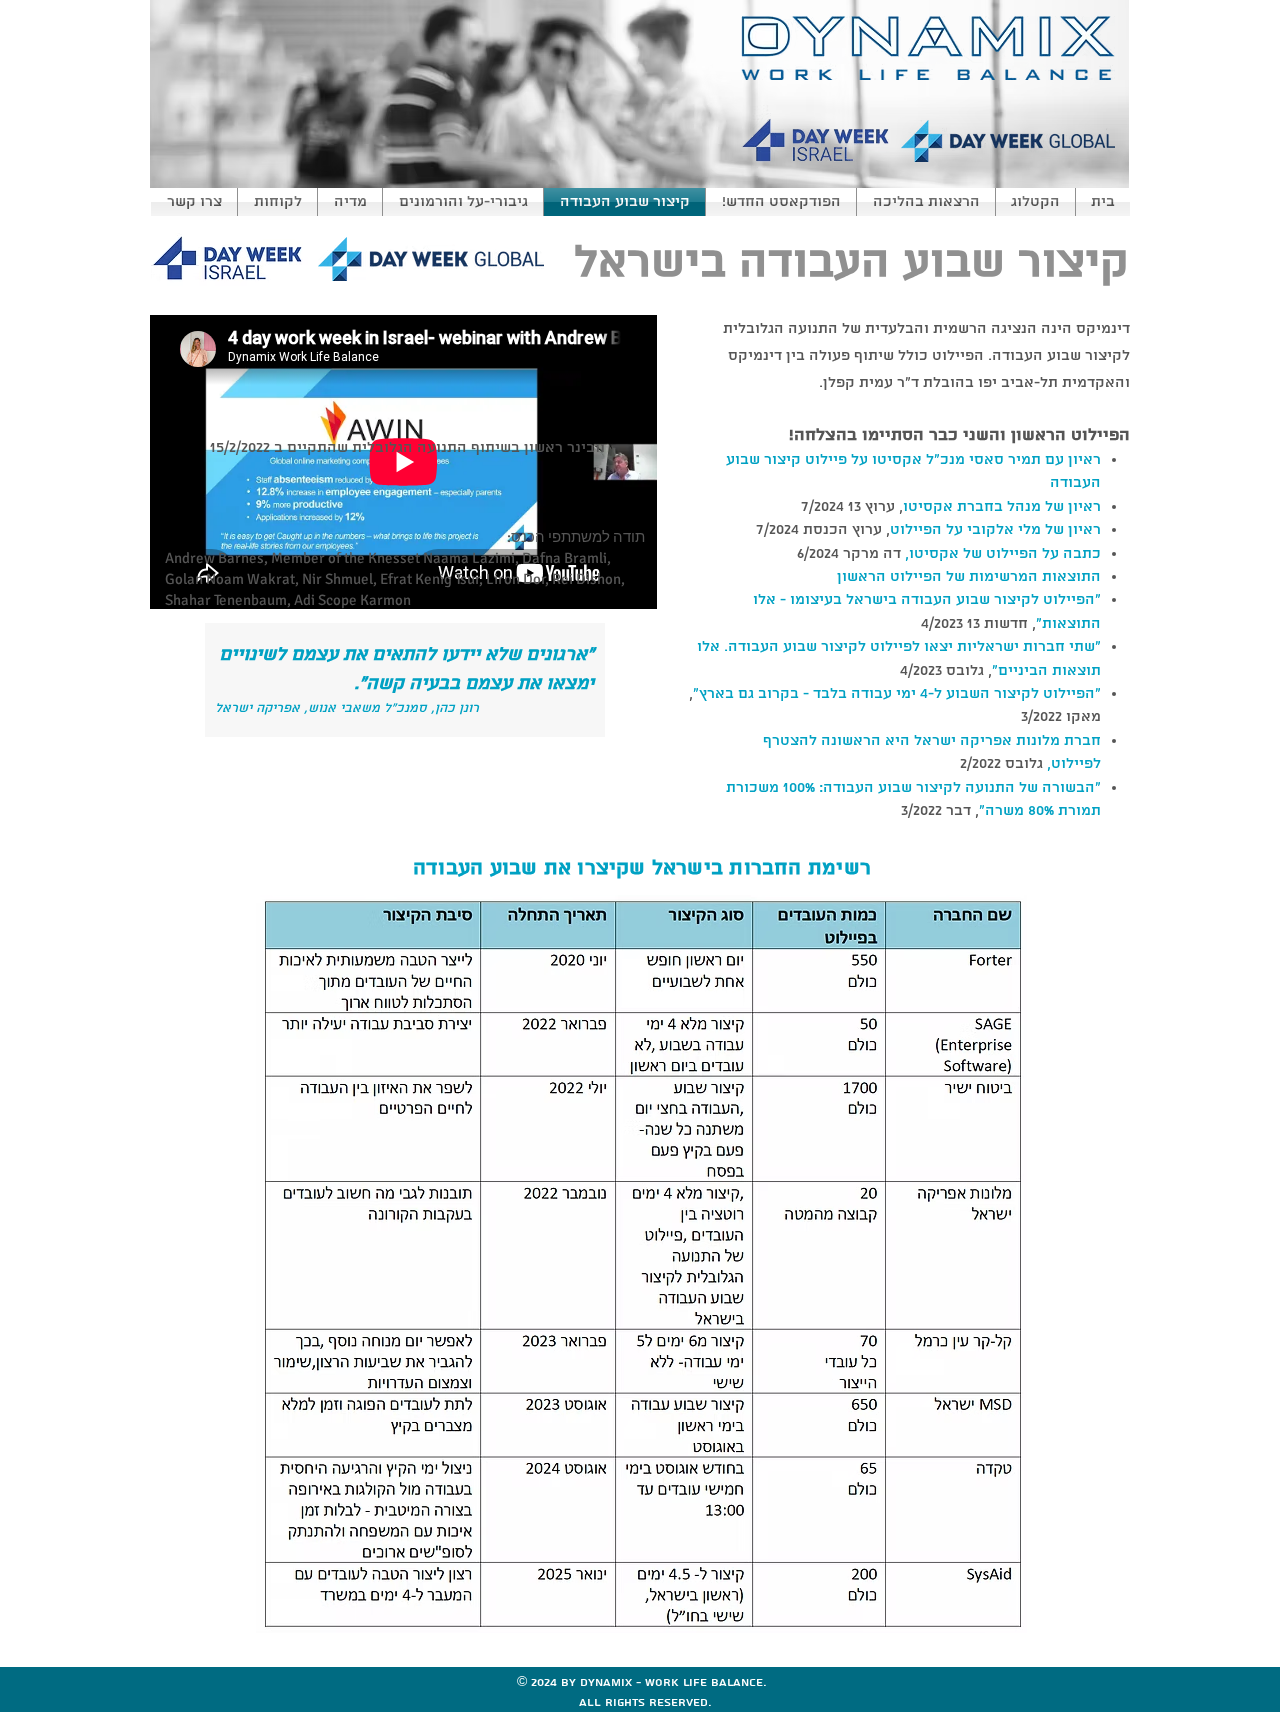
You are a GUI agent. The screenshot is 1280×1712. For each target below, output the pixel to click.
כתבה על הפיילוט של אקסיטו (1005, 554)
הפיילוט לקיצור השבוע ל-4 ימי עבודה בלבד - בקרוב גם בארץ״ (894, 694)
